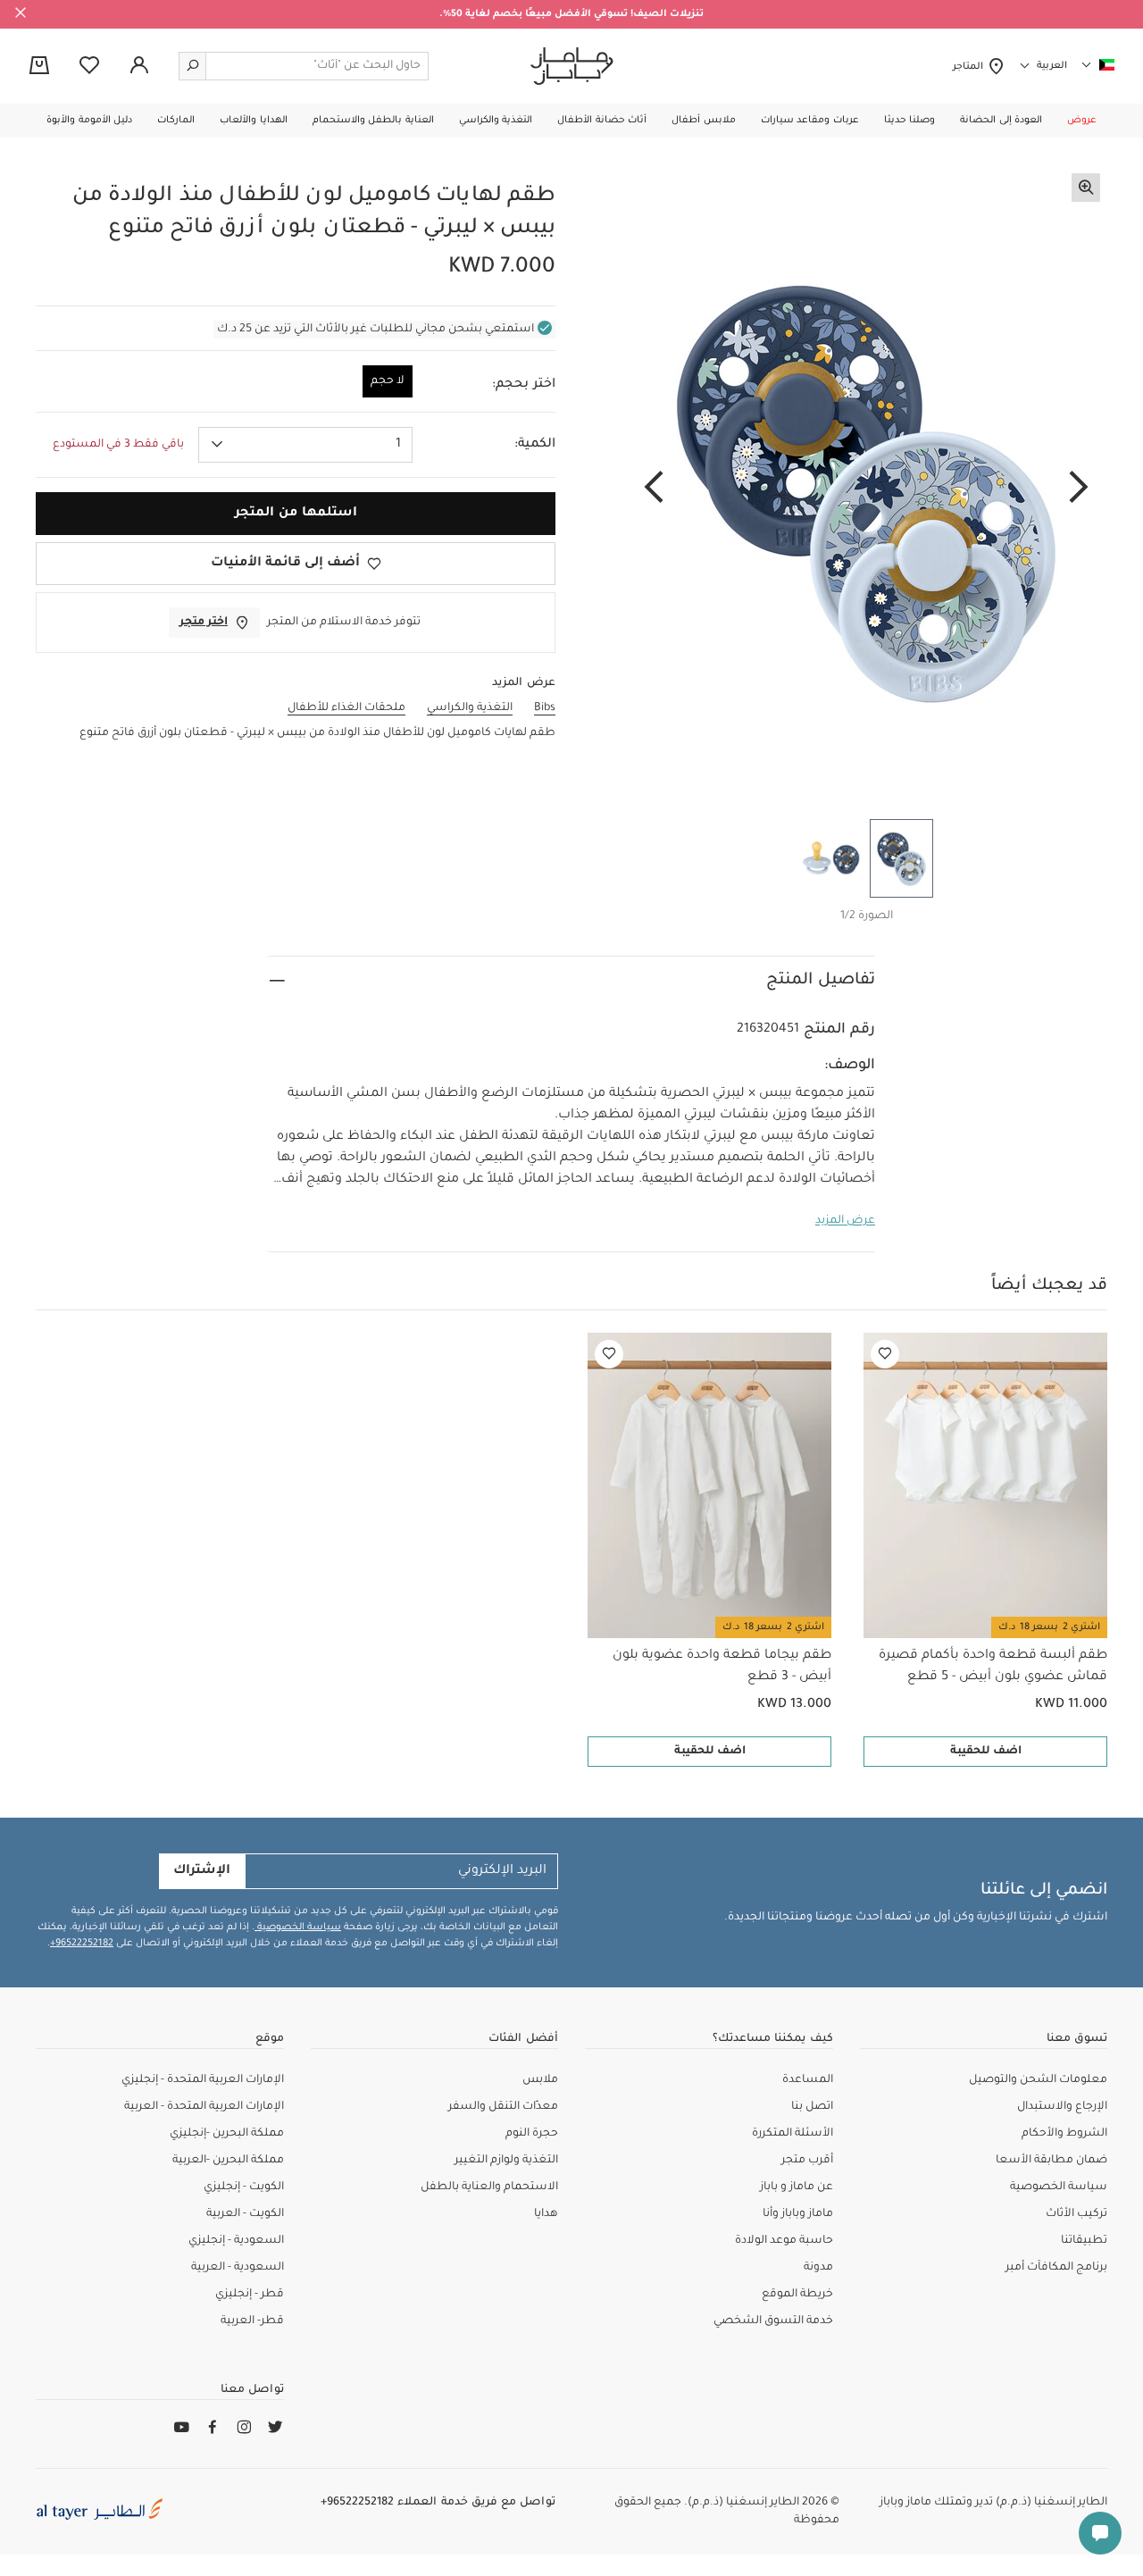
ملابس (540, 2080)
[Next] (654, 489)
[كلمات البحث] (193, 66)
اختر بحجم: (524, 385)
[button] (1082, 121)
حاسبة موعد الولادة (784, 2241)
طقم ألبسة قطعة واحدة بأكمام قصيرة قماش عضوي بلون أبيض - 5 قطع (993, 1667)
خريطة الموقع (797, 2295)
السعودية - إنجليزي (236, 2241)
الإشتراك (202, 1871)
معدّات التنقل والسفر (503, 2107)
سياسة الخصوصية (298, 1928)
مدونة (818, 2268)
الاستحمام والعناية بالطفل (489, 2187)
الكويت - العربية (245, 2214)
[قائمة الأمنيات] (885, 1354)
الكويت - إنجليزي (244, 2187)
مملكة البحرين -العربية (228, 2161)
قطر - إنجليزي (250, 2295)
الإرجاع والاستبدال (1062, 2107)
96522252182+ (82, 1944)
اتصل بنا (812, 2107)
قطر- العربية (252, 2321)
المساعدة (808, 2080)
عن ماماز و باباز (797, 2187)
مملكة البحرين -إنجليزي (227, 2134)
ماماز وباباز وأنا (798, 2214)
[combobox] (305, 445)
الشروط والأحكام (1064, 2134)
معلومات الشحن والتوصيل (1038, 2080)
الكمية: (535, 445)
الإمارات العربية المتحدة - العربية (204, 2107)
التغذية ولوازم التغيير (506, 2161)
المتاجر (970, 67)
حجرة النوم (532, 2134)
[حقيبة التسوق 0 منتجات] (39, 67)
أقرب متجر (807, 2161)
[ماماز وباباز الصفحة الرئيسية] (572, 66)
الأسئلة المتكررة (793, 2134)
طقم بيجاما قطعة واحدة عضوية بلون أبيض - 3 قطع (722, 1667)
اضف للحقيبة (986, 1752)
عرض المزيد (845, 1221)
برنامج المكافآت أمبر (1056, 2268)
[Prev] (1079, 489)
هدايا (546, 2214)
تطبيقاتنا (1084, 2241)
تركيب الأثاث (1076, 2214)
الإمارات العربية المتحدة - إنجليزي (203, 2080)
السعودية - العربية (238, 2268)
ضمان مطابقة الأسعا (1051, 2161)
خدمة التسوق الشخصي (773, 2321)
